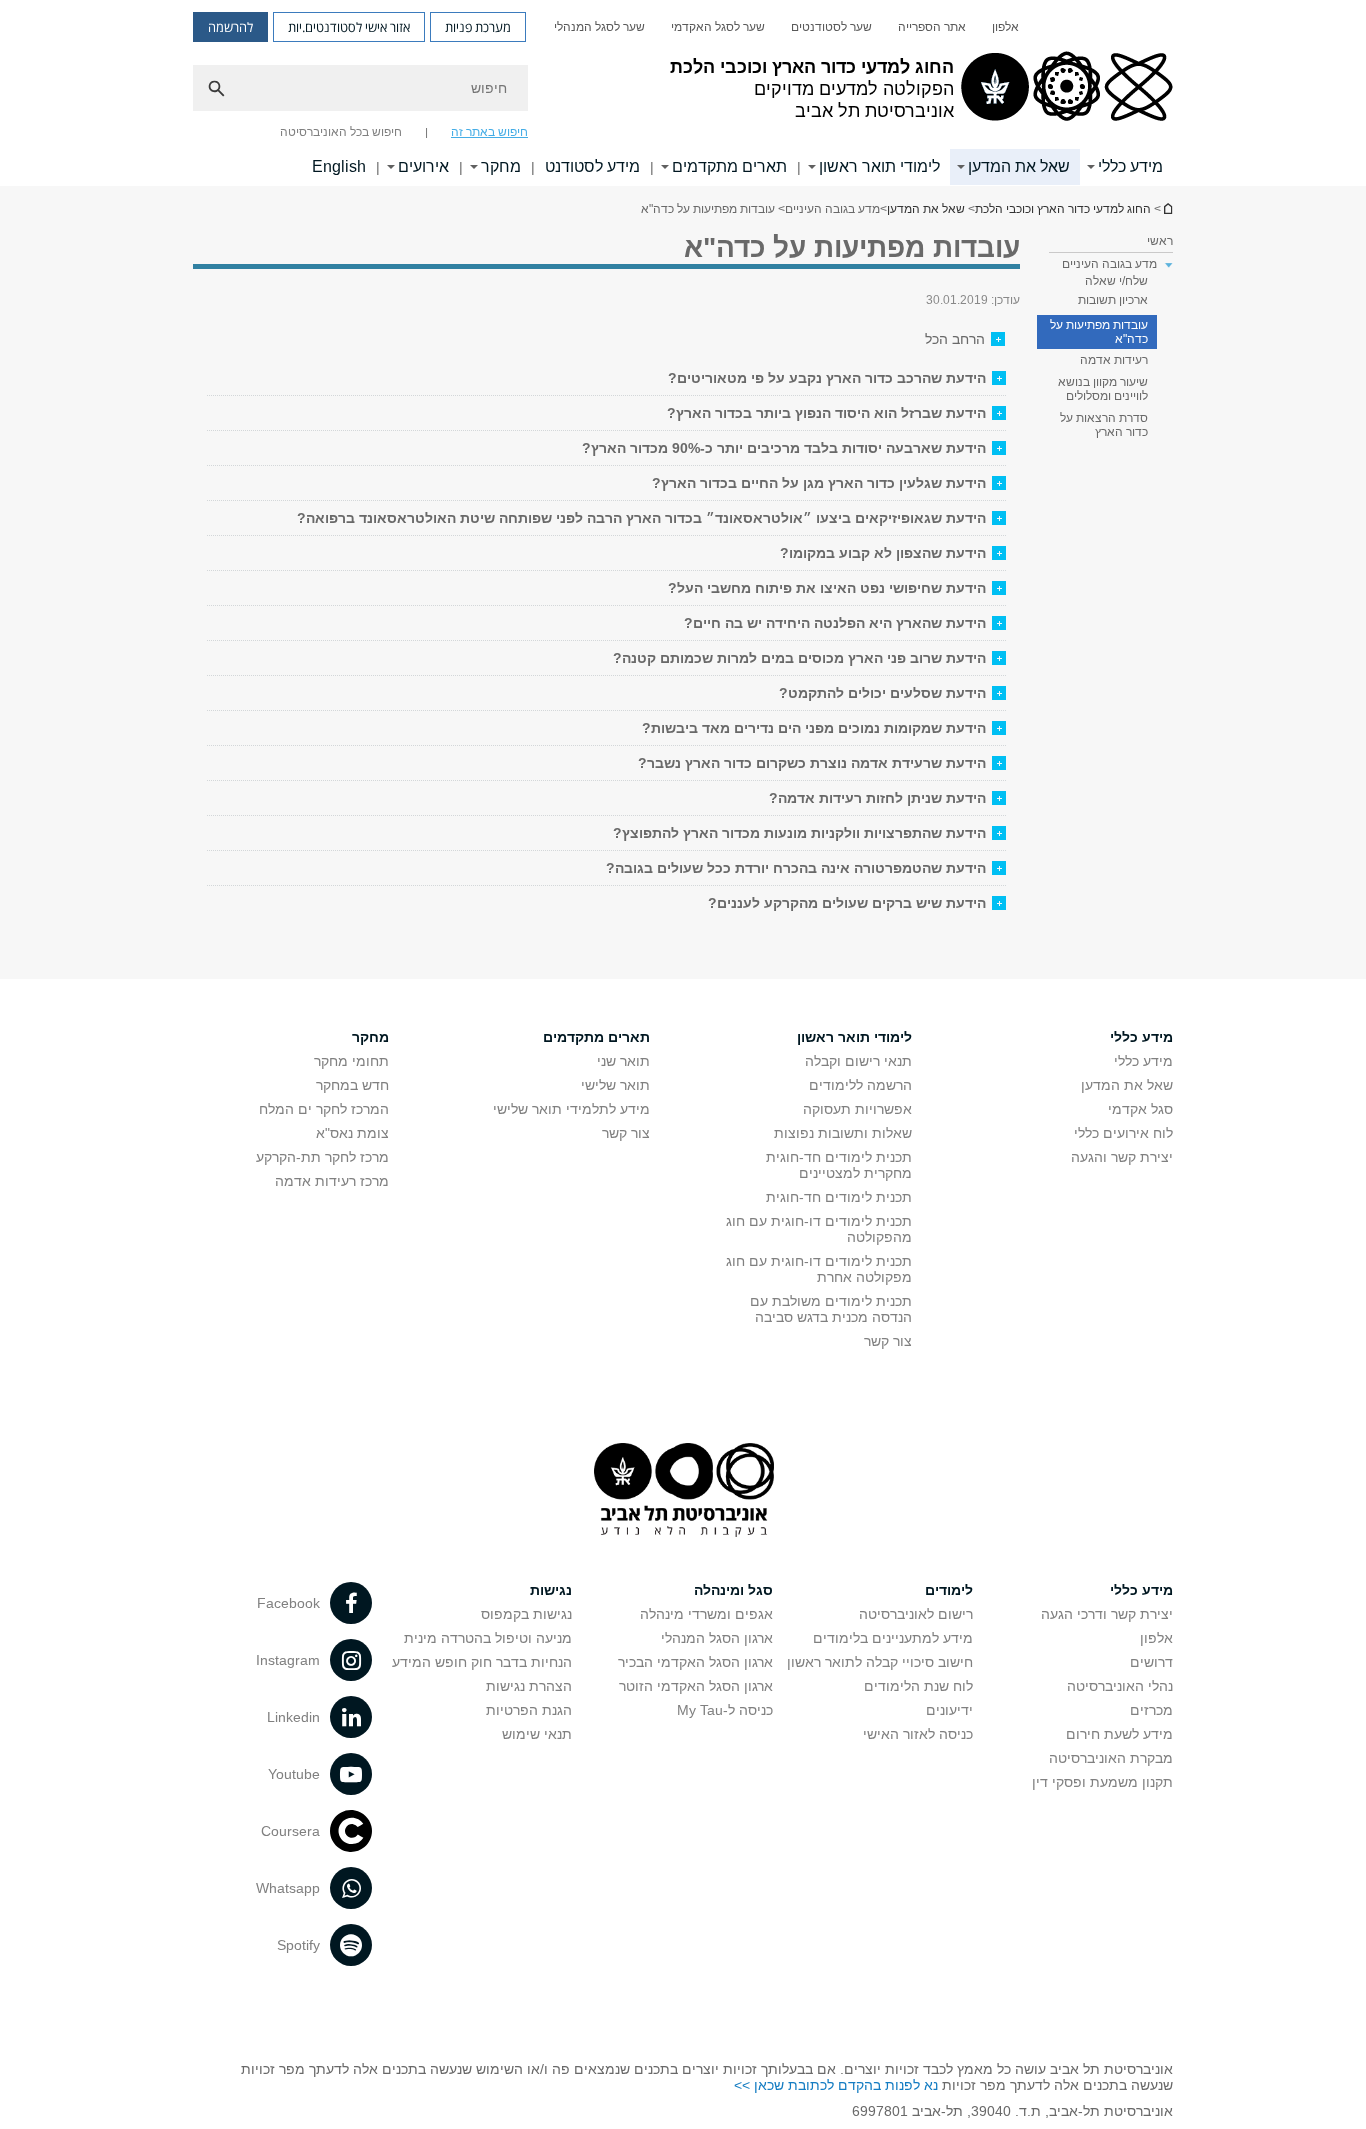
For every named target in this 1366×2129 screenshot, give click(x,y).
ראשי (1160, 241)
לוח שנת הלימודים (918, 1686)
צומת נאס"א (352, 1133)
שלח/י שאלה (1116, 281)
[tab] (606, 378)
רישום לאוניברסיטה (916, 1614)
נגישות (551, 1590)
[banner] (683, 93)
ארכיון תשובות (1113, 300)
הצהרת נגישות (529, 1686)
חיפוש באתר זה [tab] (489, 132)
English (339, 166)
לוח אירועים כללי (1123, 1133)
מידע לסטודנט (592, 166)
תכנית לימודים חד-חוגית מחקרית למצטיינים (839, 1165)
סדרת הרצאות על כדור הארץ (1104, 425)
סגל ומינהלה (733, 1590)
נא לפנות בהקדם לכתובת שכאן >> (836, 2085)
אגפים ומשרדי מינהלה (706, 1614)
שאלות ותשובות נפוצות (843, 1133)
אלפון (1005, 27)
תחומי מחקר (351, 1061)
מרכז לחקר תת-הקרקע (322, 1157)
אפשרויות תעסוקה (857, 1109)
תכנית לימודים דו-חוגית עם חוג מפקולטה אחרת (819, 1269)
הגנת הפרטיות (529, 1710)
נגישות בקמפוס (526, 1614)
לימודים (949, 1590)
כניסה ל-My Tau (725, 1710)
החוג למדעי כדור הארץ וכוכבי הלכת (1167, 208)
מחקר (501, 166)
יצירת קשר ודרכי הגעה (1107, 1614)
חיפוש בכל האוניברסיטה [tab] (341, 132)
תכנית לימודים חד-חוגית (839, 1197)
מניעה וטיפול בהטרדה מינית (488, 1638)
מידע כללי (1130, 166)
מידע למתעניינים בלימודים (893, 1638)
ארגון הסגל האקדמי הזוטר (696, 1686)
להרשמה (230, 27)
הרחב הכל (955, 339)
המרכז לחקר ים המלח (324, 1109)
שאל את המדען (1019, 166)
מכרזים (1151, 1710)
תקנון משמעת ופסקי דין (1102, 1782)
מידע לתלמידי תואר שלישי (571, 1109)
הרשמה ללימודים (860, 1085)
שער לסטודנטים (831, 27)
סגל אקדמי (1140, 1109)
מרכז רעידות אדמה (332, 1181)
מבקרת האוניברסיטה (1111, 1758)
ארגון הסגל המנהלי (717, 1638)
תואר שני (623, 1061)
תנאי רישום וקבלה (858, 1061)
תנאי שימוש (537, 1734)
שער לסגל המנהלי (599, 27)
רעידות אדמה (1114, 360)
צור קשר (888, 1341)
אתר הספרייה (932, 27)
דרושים (1151, 1662)
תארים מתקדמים (729, 166)
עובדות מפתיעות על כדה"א (1099, 332)
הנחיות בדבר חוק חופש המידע (482, 1662)
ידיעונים (949, 1710)
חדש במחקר (352, 1085)
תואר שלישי (615, 1085)
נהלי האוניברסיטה (1120, 1686)
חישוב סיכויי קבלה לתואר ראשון (880, 1662)
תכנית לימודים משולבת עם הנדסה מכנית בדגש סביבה (831, 1309)
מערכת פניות (478, 27)
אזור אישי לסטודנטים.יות (349, 27)
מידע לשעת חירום (1119, 1734)
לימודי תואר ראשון (879, 166)
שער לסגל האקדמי (718, 27)
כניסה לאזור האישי (918, 1734)
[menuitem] (1005, 27)
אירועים (423, 166)
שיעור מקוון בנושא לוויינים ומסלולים (1103, 389)
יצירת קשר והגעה (1122, 1157)
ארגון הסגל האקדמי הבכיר (695, 1662)
